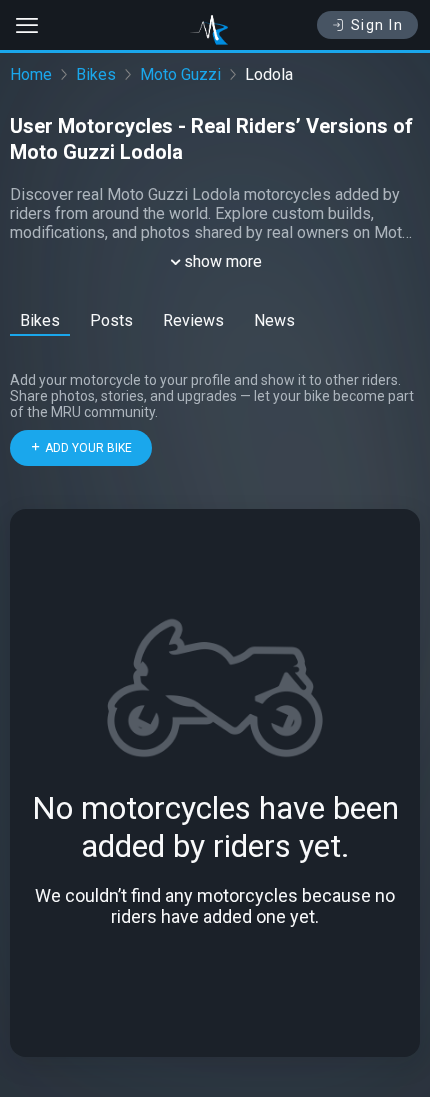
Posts (111, 320)
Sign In (377, 25)
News (274, 320)
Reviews (193, 320)
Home (31, 74)
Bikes (96, 74)
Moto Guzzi (180, 74)
